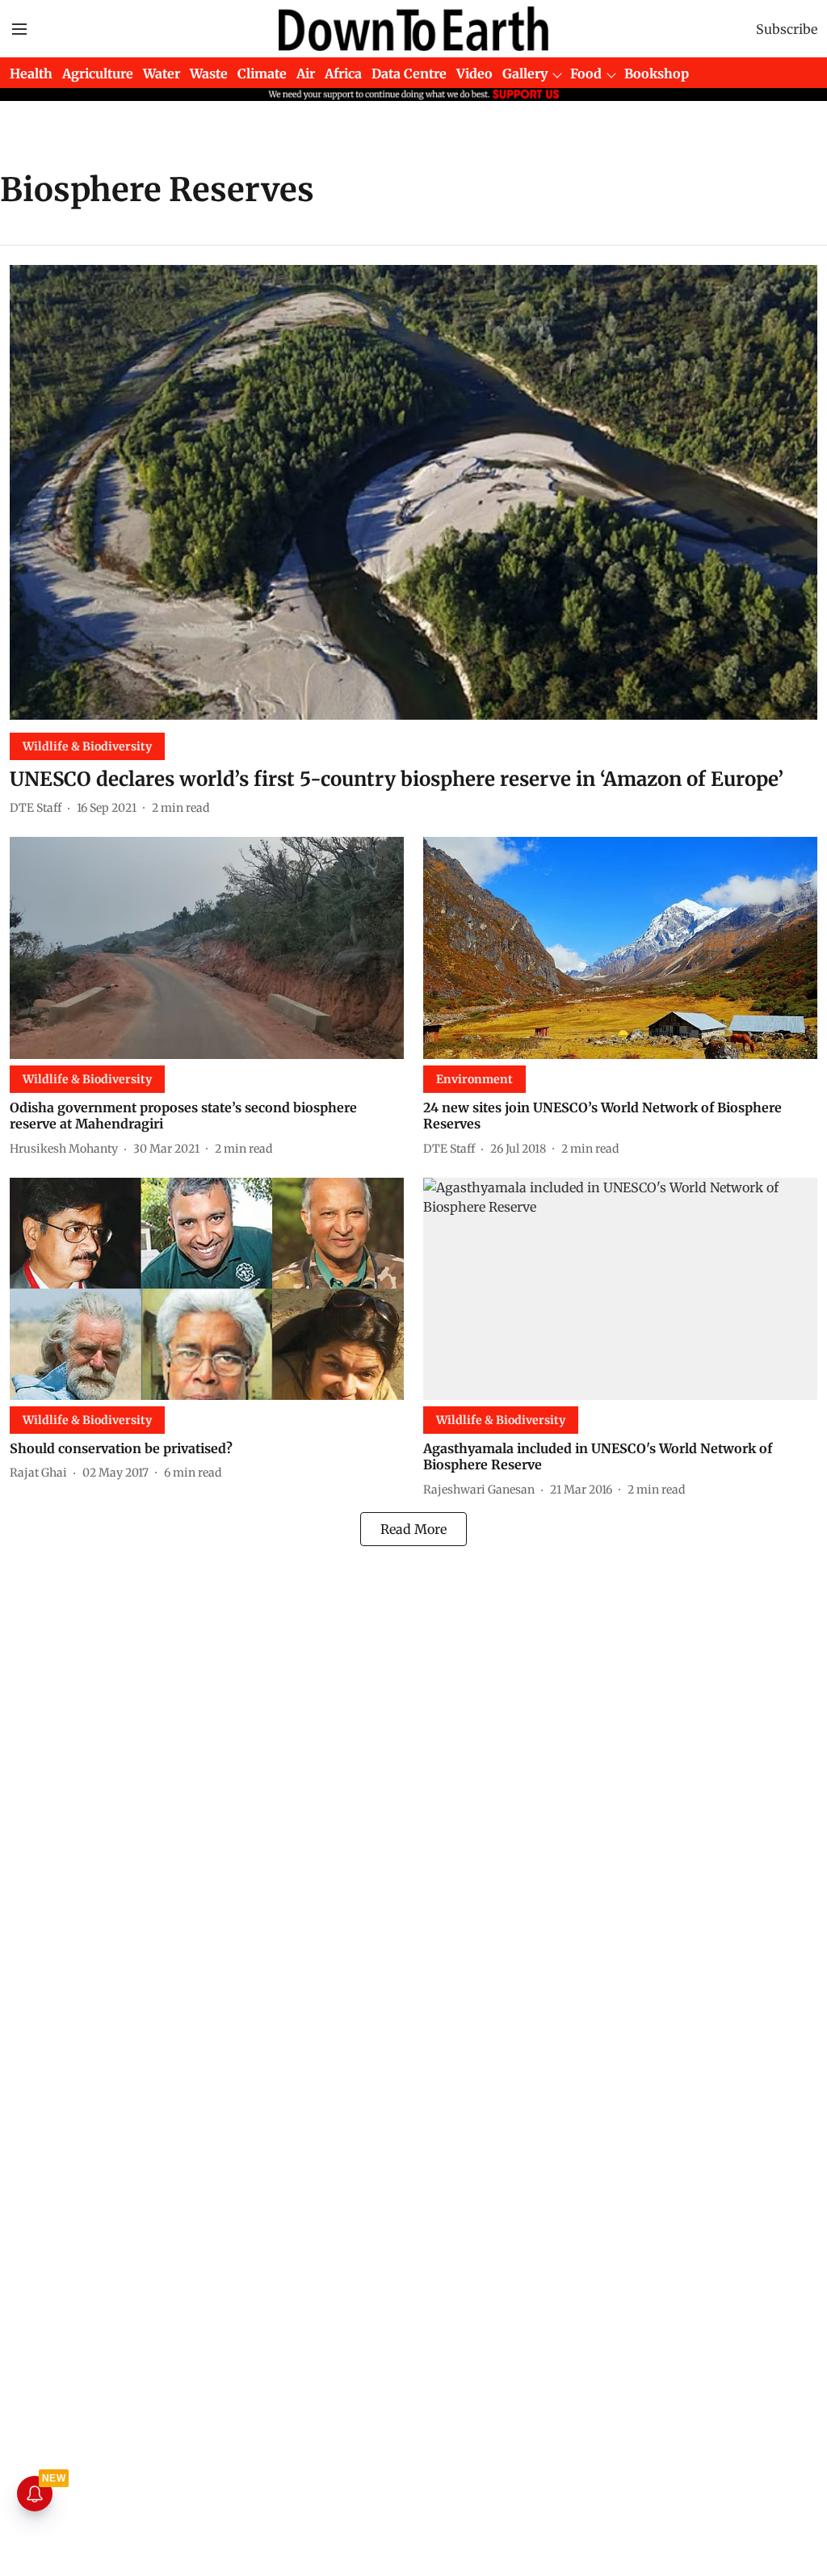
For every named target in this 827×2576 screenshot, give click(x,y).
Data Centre (409, 74)
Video (474, 74)
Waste (209, 74)
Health (31, 74)
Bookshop (657, 74)
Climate (262, 74)
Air (306, 74)
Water (162, 74)
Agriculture (98, 74)
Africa (343, 74)
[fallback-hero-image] (413, 492)
